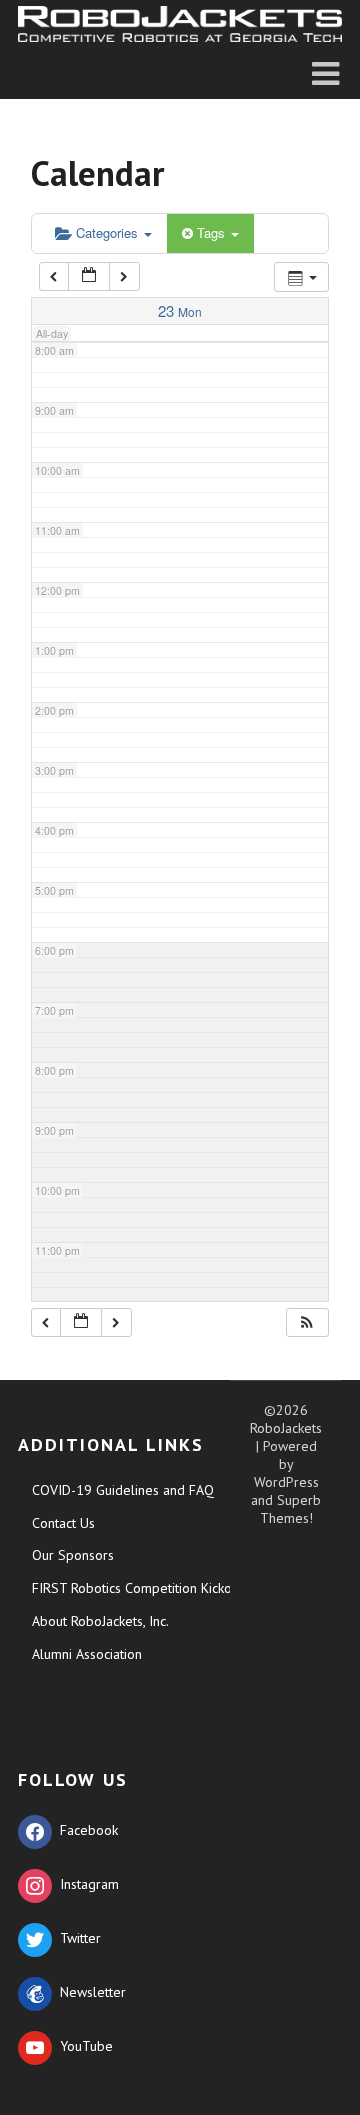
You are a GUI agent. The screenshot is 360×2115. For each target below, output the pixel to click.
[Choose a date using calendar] (89, 276)
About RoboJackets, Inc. (100, 1621)
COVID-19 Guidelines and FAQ (123, 1490)
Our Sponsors (73, 1555)
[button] (307, 1322)
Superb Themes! (291, 1509)
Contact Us (63, 1523)
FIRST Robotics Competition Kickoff (137, 1588)
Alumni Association (87, 1654)
